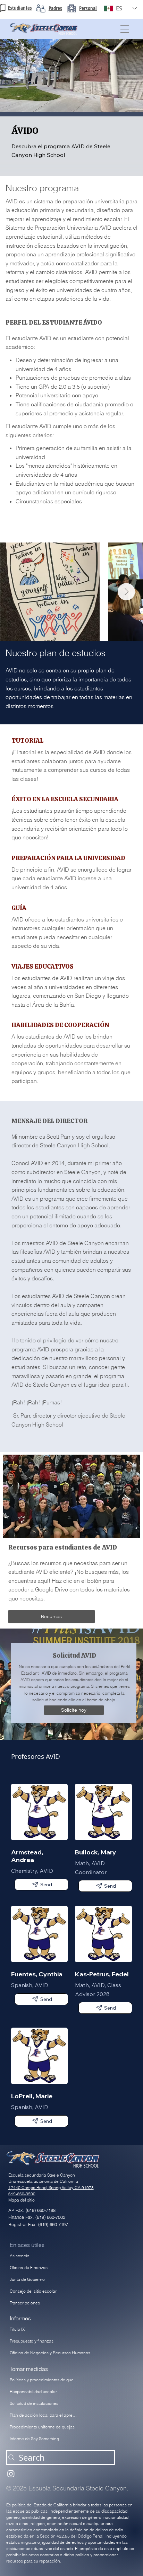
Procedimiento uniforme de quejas (42, 2427)
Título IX (17, 2329)
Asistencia (20, 2256)
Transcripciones (25, 2303)
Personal (88, 8)
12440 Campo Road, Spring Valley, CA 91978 (51, 2187)
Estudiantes (20, 8)
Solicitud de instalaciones (34, 2403)
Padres (55, 8)
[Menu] (125, 29)
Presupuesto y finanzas (32, 2341)
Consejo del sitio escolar (33, 2291)
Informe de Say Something (34, 2439)
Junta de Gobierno (27, 2279)
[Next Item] (126, 592)
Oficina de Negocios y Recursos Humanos (50, 2353)
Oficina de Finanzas (29, 2268)
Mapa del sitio (22, 2200)
